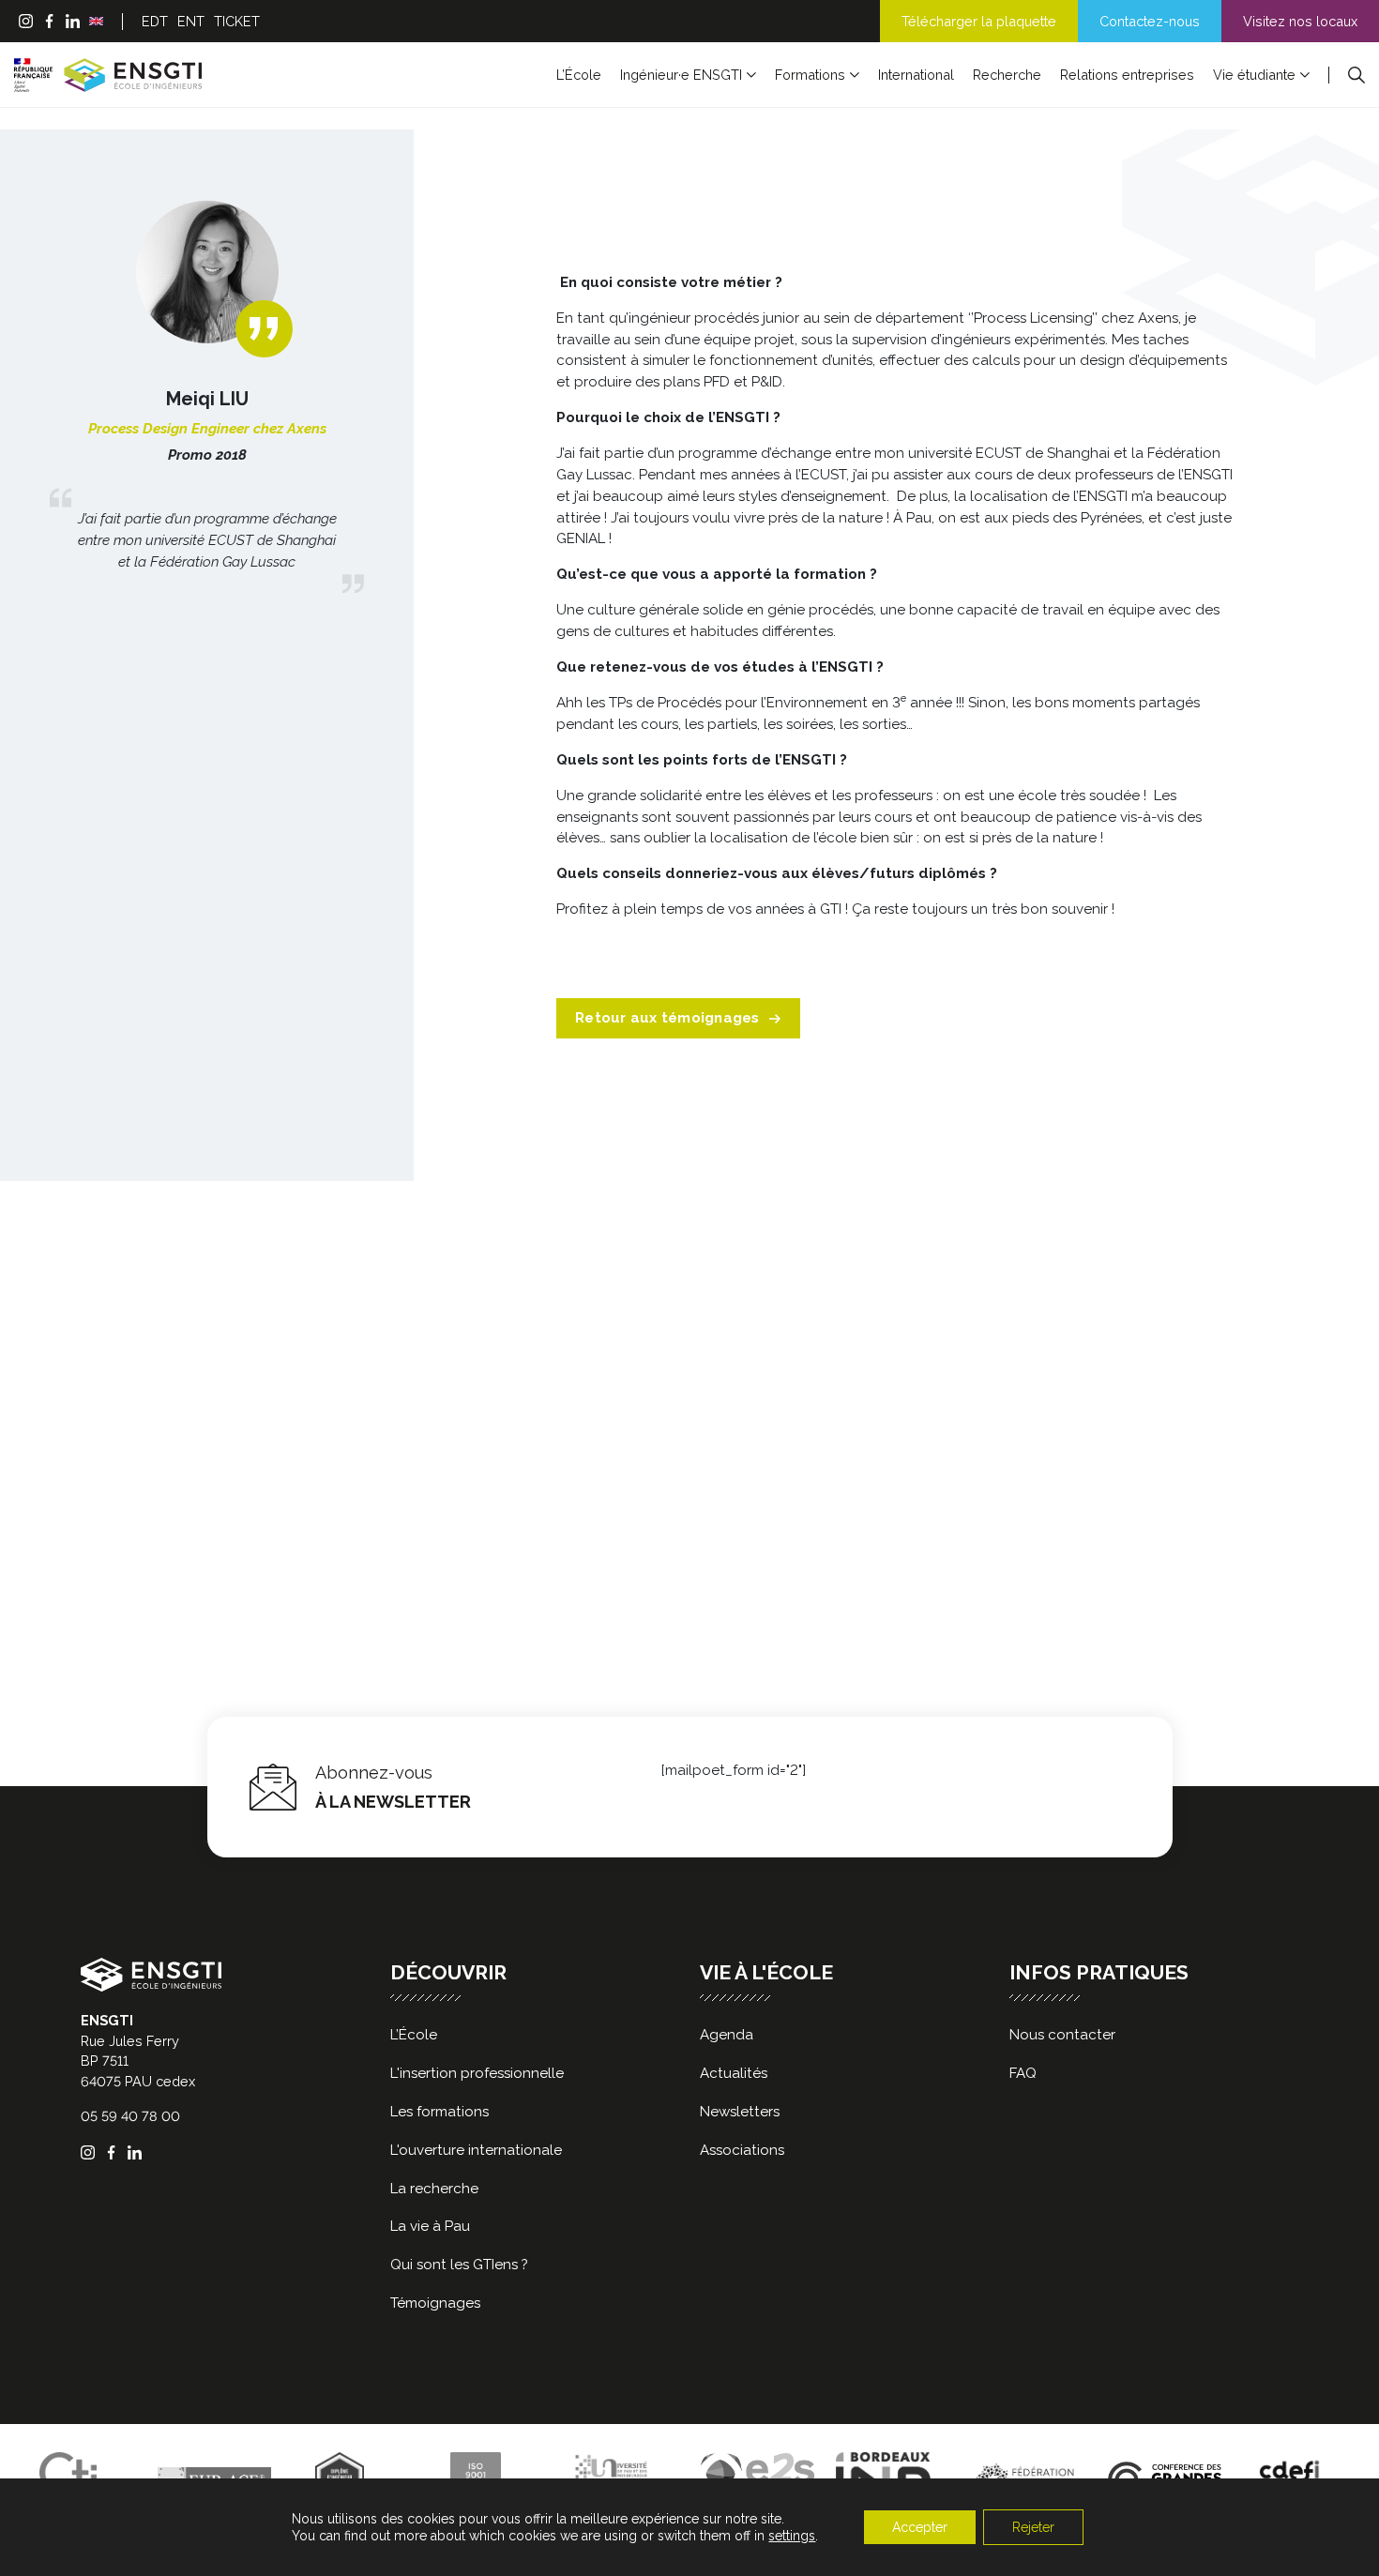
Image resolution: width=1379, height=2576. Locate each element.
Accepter (920, 2527)
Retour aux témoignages (667, 1018)
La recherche (434, 2189)
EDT (155, 21)
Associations (742, 2150)
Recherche (1007, 75)
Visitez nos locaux (1300, 21)
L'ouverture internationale (476, 2150)
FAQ (1023, 2073)
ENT (191, 21)
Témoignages (435, 2303)
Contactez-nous (1150, 21)
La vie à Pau (430, 2226)
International (916, 75)
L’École (579, 75)
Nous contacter (1062, 2035)
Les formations (439, 2112)
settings (792, 2536)
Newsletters (740, 2112)
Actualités (734, 2073)
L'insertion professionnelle (477, 2073)
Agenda (727, 2035)
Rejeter (1033, 2527)
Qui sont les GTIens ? (459, 2265)
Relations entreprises (1127, 75)
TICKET (237, 21)
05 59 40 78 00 (130, 2116)
